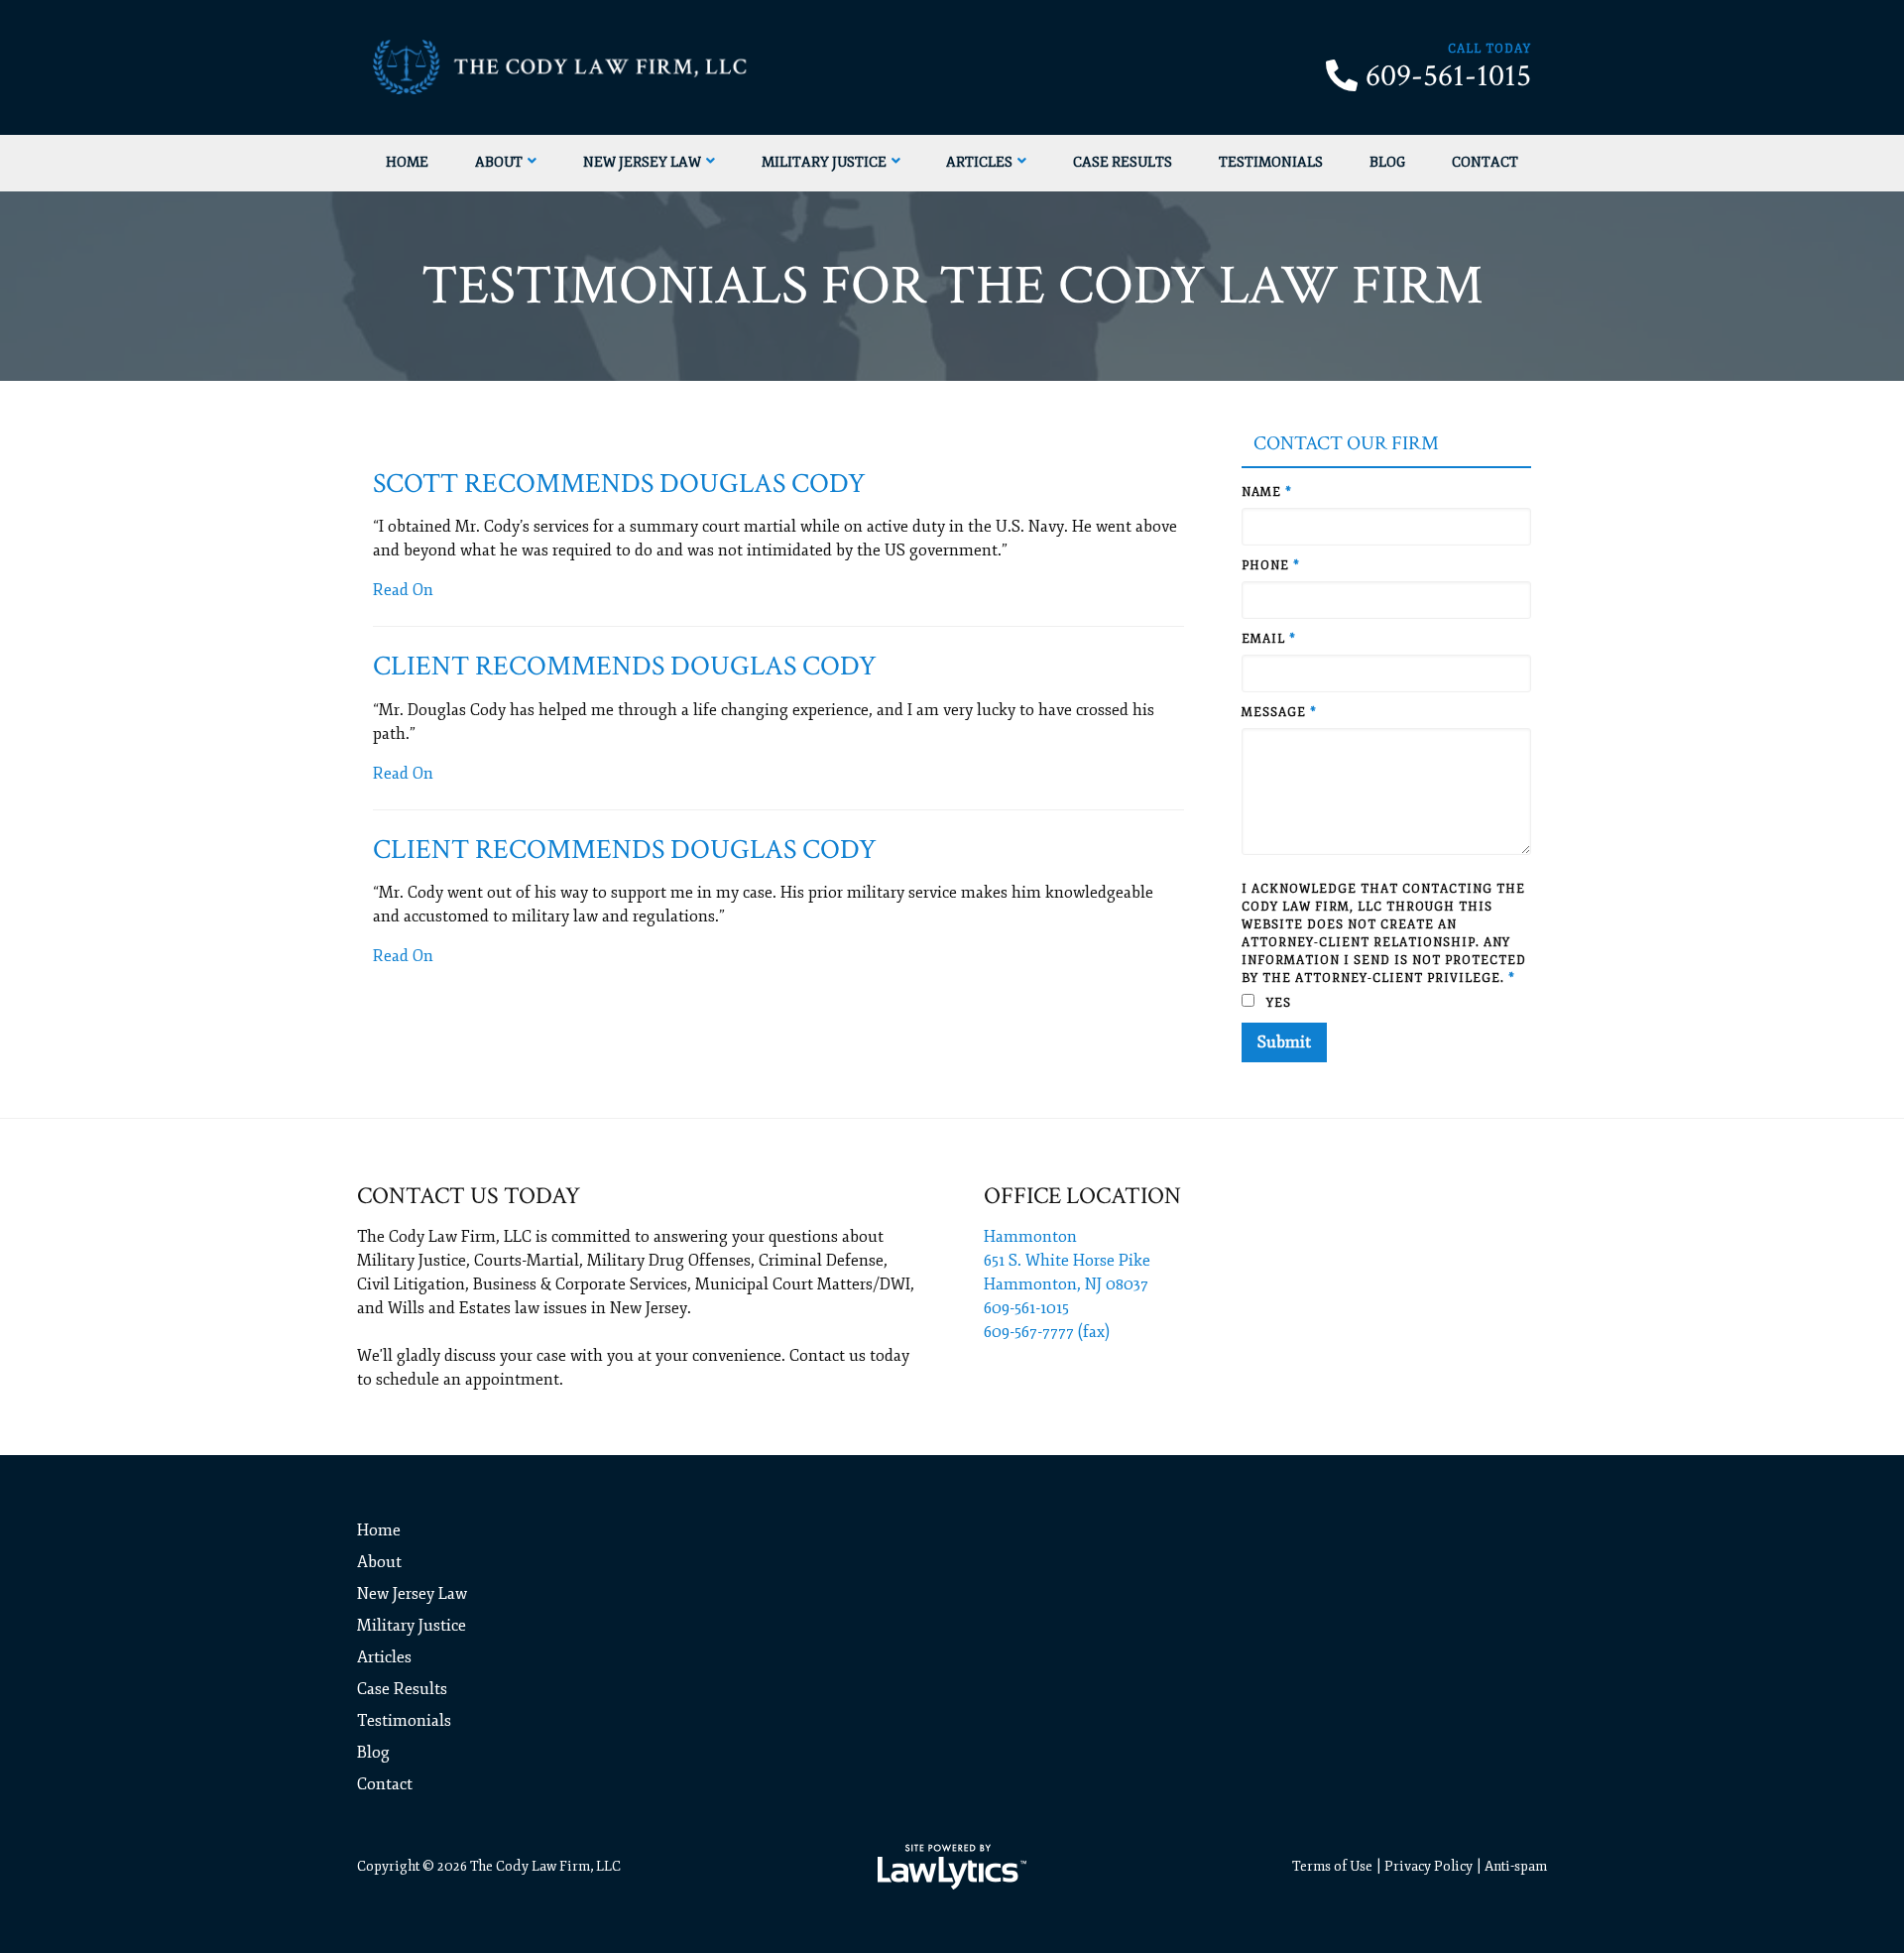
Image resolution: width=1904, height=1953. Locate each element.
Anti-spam (1516, 1866)
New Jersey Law (642, 162)
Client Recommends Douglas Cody (625, 666)
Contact (1485, 162)
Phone (1271, 566)
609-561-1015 (1448, 76)
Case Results (1123, 162)
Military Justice (824, 162)
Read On (403, 590)
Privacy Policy (1428, 1866)
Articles (979, 162)
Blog (1387, 162)
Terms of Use (1332, 1866)
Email (1269, 639)
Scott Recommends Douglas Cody (619, 484)
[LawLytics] (952, 1867)
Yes (1277, 1003)
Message (1279, 713)
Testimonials (1271, 162)
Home (407, 162)
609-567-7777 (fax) (1047, 1332)
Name (1267, 492)
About (499, 162)
